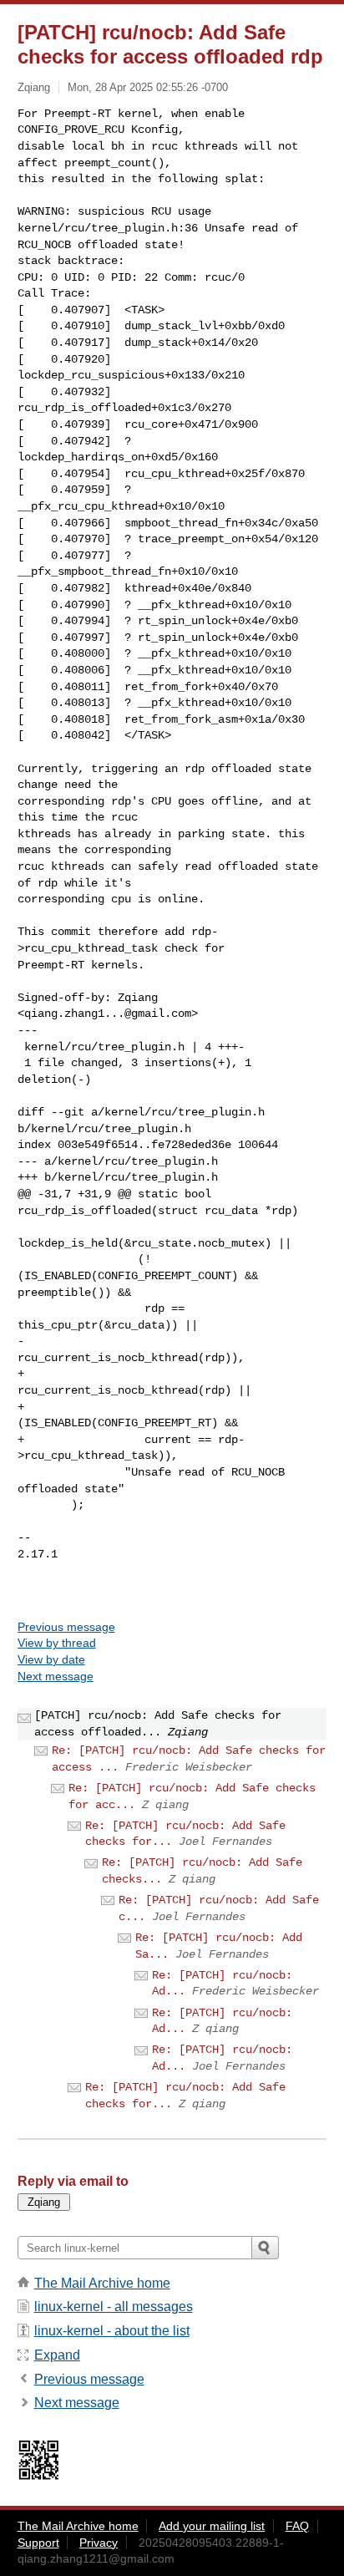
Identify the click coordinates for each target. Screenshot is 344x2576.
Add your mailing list (212, 2526)
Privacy (99, 2543)
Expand (57, 2355)
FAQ (297, 2526)
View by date (51, 1659)
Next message (56, 1676)
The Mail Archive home (102, 2283)
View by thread (57, 1643)
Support (38, 2543)
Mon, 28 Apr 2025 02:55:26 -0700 (148, 87)
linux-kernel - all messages (114, 2307)
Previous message (66, 1627)
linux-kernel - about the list (112, 2331)
